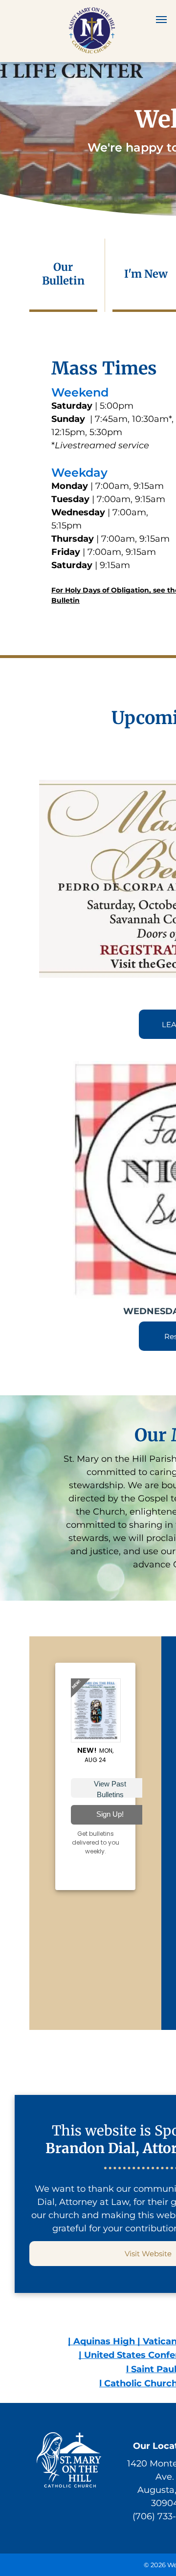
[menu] (161, 20)
